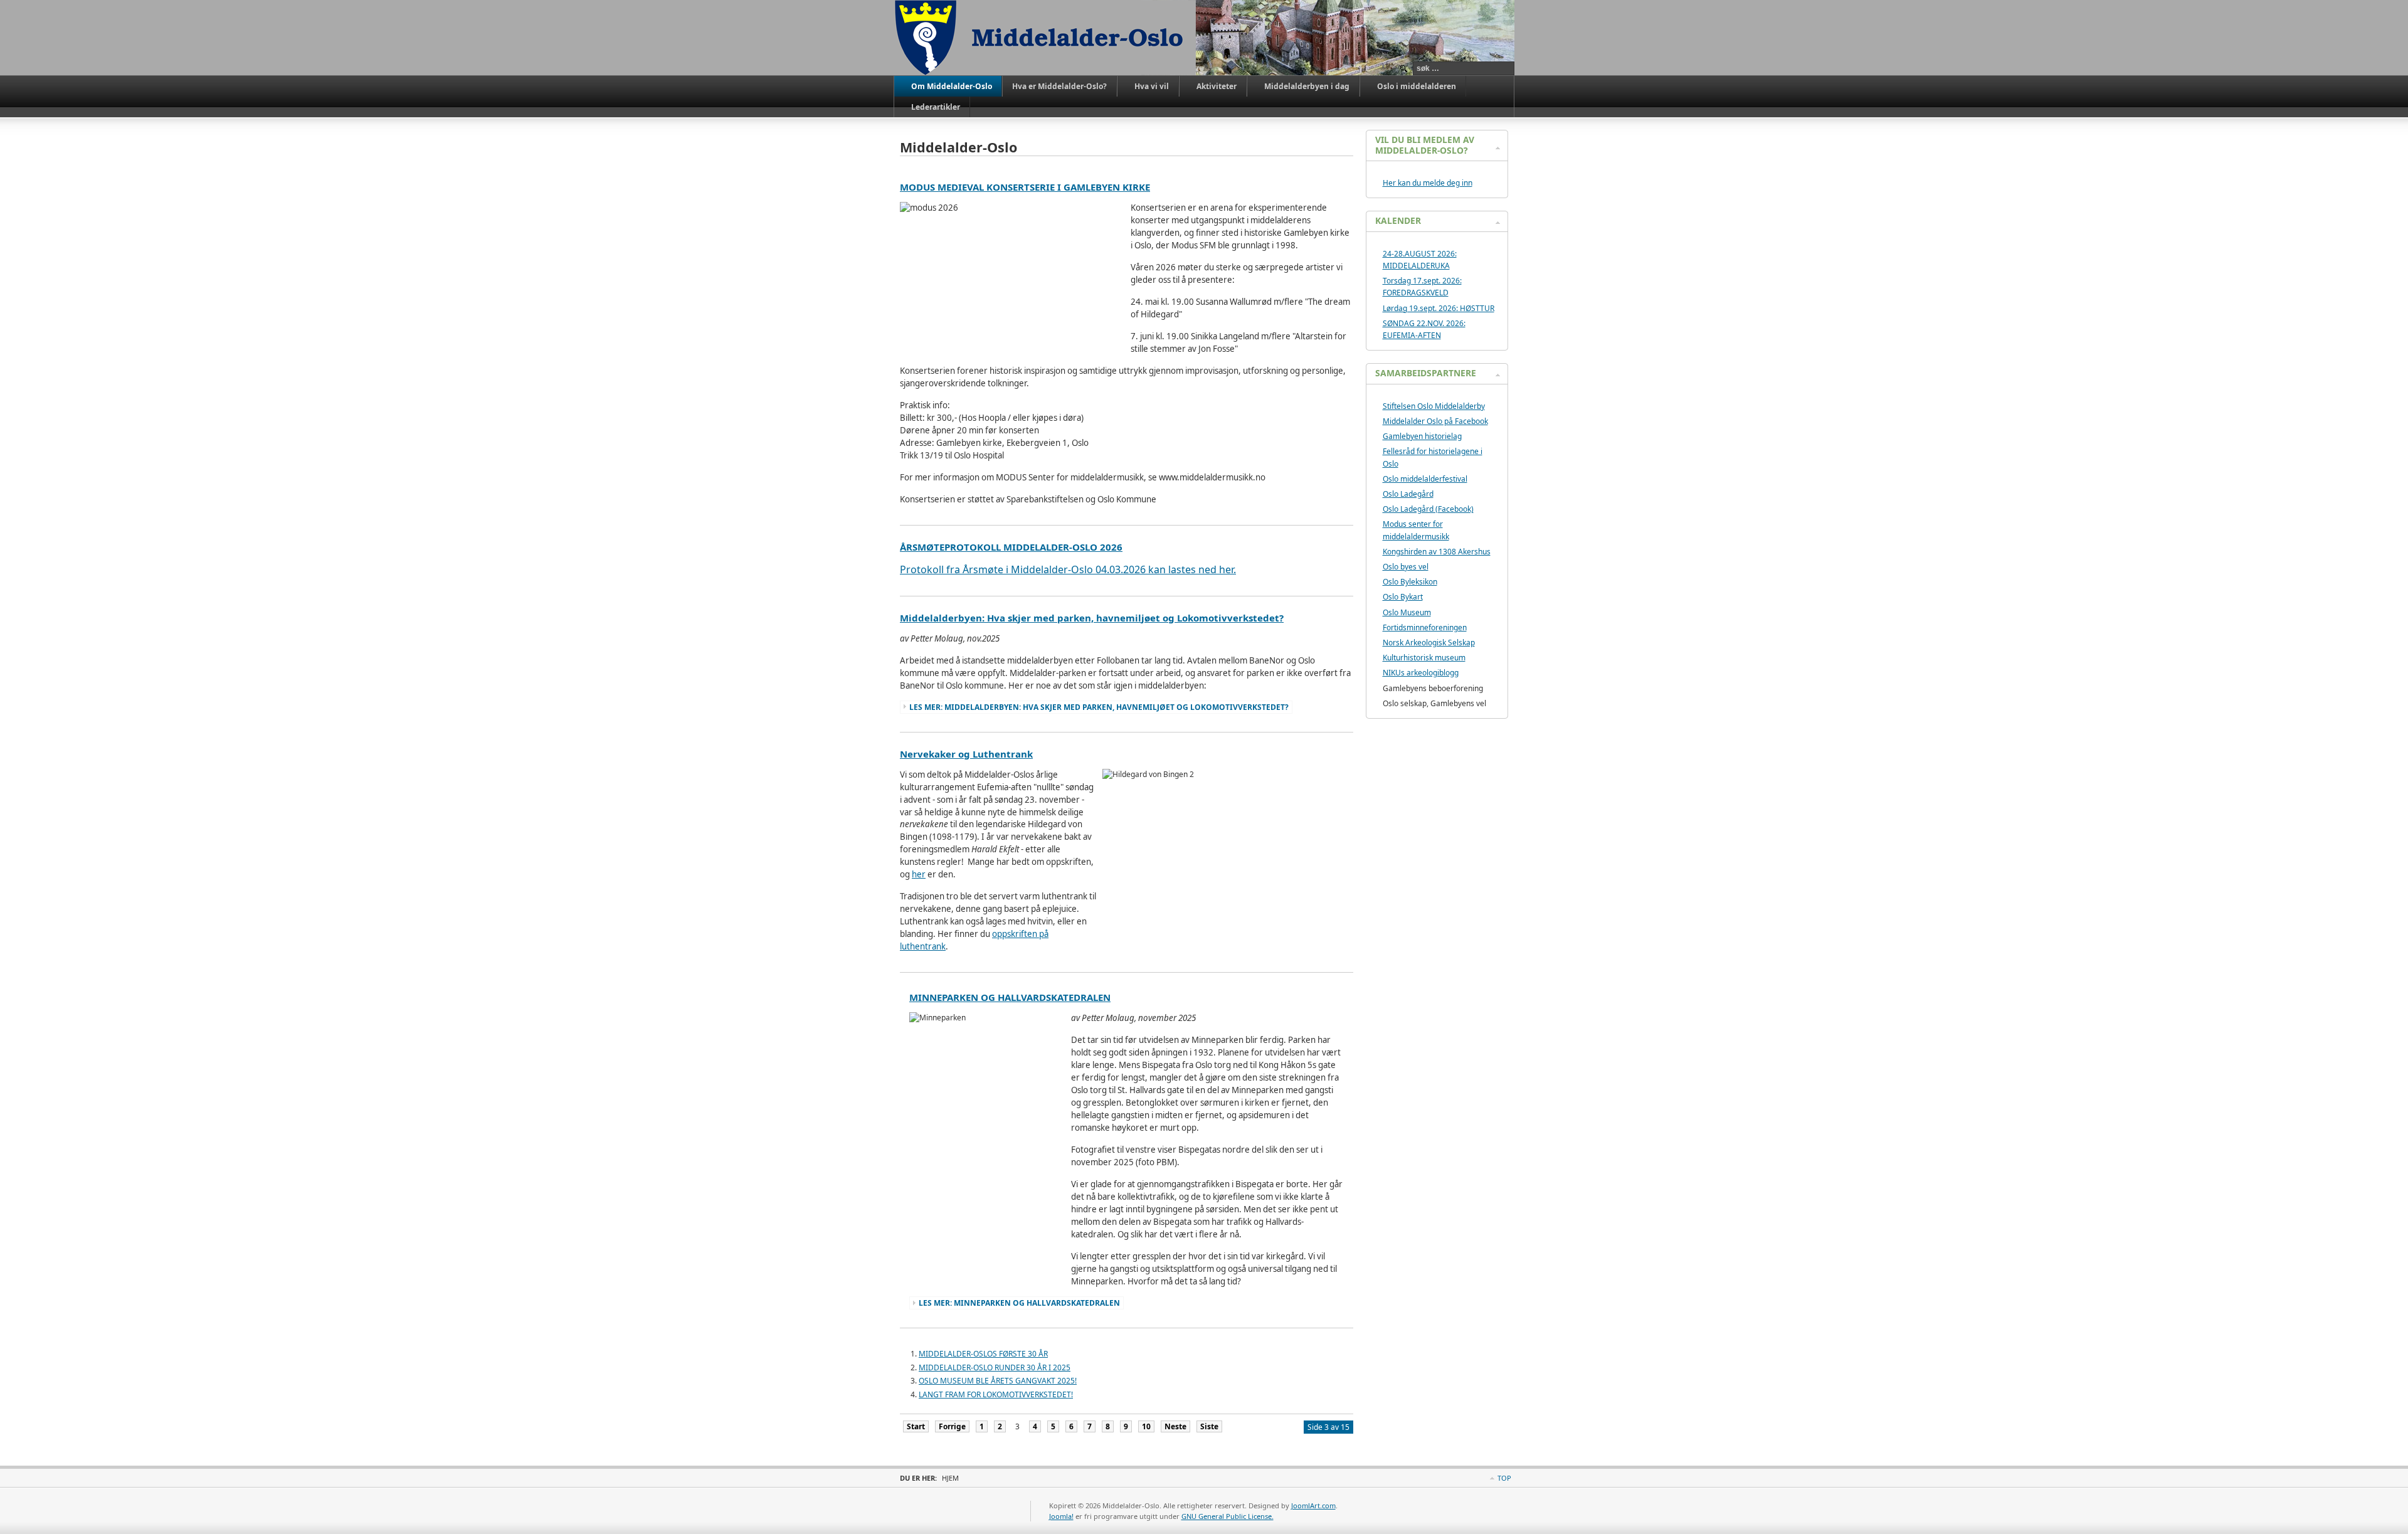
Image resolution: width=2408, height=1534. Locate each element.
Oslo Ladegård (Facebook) (1428, 509)
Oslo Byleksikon (1410, 582)
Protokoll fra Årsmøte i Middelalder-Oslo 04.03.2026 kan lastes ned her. (1068, 569)
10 (1146, 1426)
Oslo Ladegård (1408, 494)
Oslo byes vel (1406, 567)
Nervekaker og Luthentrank (966, 754)
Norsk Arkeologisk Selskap (1429, 643)
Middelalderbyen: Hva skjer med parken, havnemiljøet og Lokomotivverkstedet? (1092, 618)
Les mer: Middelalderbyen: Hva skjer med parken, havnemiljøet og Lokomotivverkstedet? (1099, 707)
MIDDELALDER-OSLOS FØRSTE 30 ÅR (983, 1354)
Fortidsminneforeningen (1425, 627)
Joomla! (1061, 1516)
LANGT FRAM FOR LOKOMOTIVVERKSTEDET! (996, 1394)
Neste (1175, 1426)
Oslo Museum (1407, 612)
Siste (1209, 1426)
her (919, 874)
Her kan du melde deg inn (1428, 183)
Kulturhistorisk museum (1424, 658)
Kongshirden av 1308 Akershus (1437, 552)
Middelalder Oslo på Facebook (1435, 421)
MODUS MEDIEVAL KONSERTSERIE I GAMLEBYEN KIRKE (1025, 187)
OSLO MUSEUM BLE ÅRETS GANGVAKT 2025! (998, 1381)
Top (1504, 1478)
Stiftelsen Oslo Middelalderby (1434, 406)
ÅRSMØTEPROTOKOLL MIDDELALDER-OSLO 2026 (1011, 547)
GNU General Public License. (1228, 1516)
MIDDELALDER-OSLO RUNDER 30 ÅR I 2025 (995, 1367)
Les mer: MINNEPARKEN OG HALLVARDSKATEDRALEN (1019, 1303)
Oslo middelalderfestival (1425, 479)
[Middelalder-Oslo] (1045, 38)
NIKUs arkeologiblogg (1421, 673)
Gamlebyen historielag (1422, 436)
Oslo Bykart (1403, 597)
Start (916, 1426)
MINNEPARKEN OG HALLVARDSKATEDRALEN (1010, 997)
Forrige (952, 1426)
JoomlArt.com (1313, 1505)
